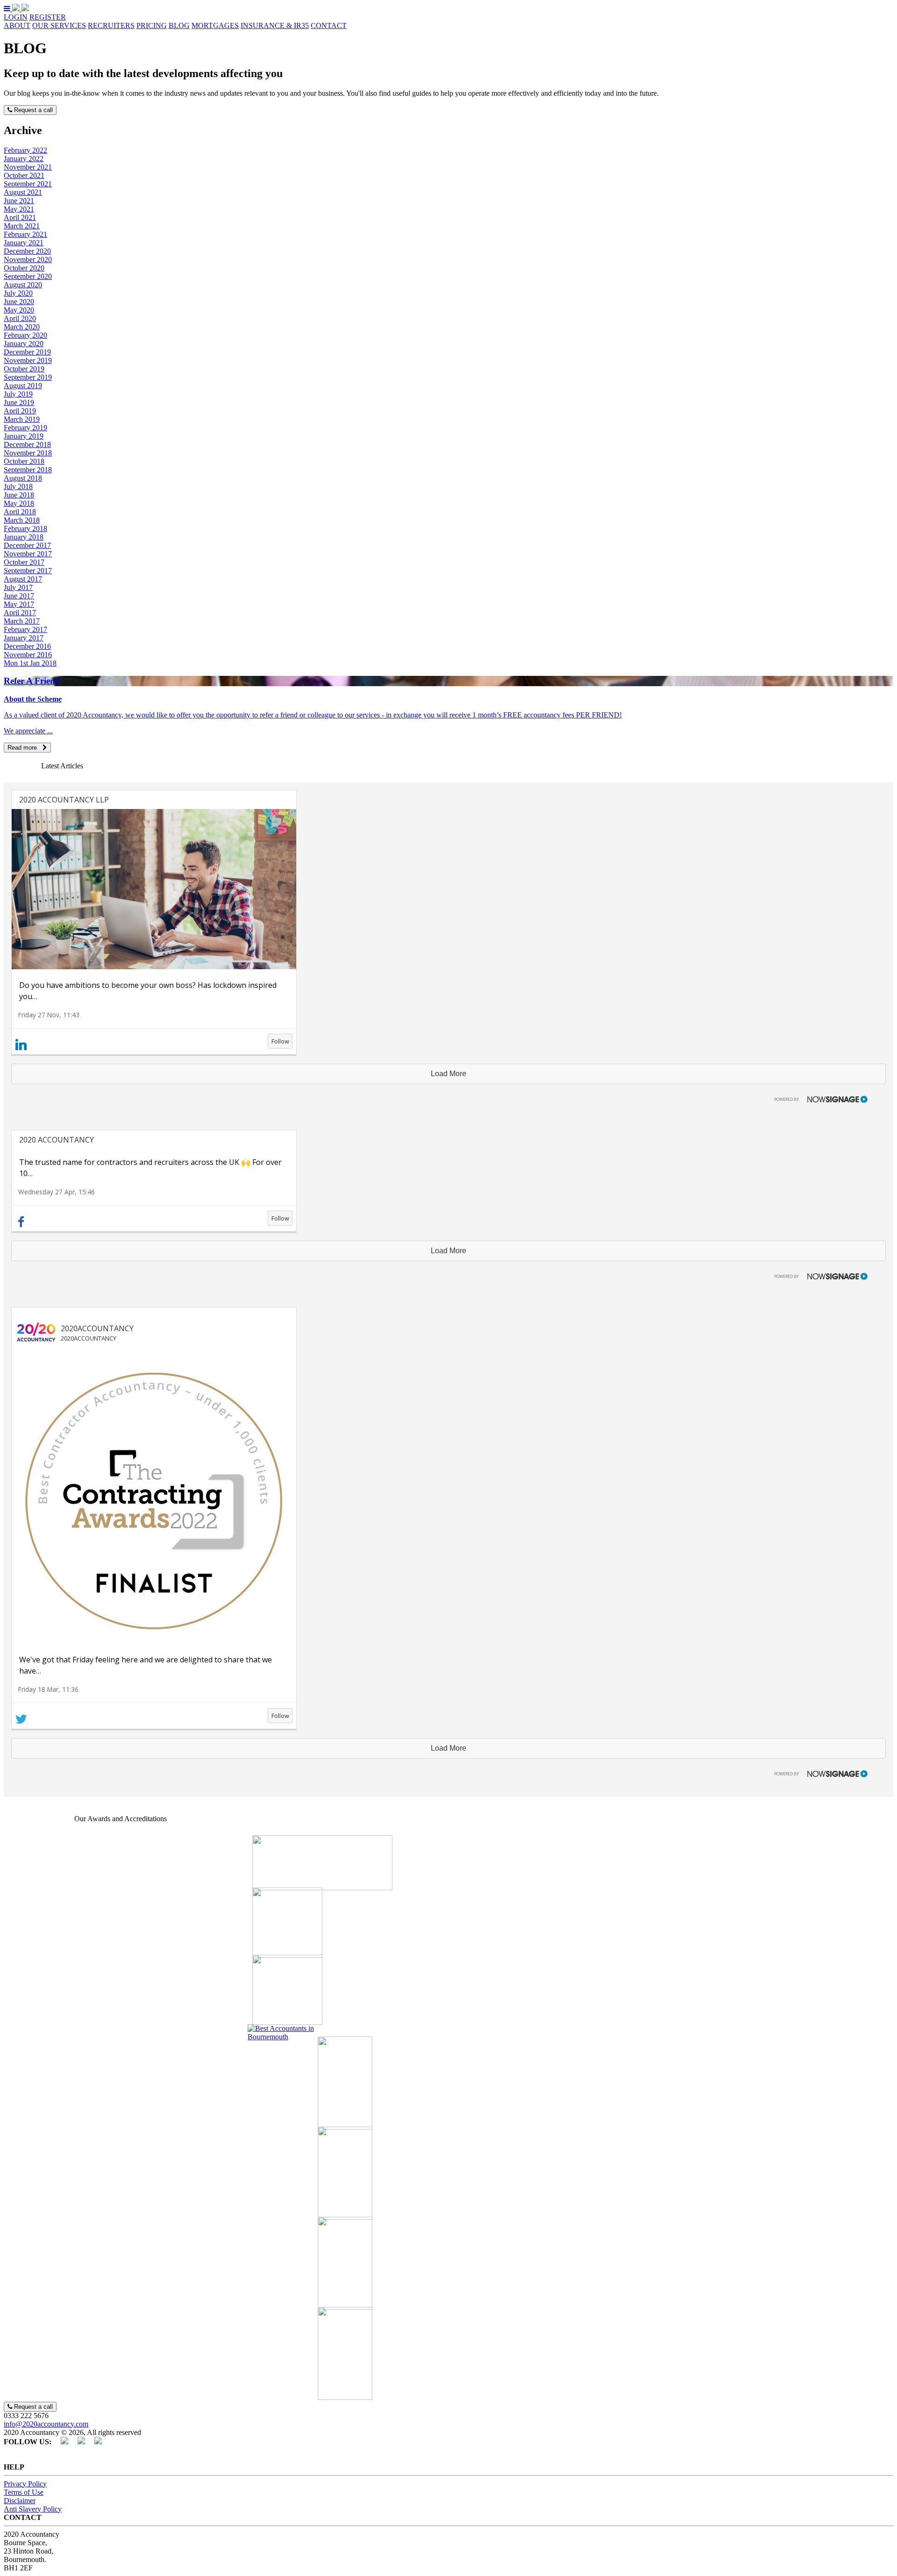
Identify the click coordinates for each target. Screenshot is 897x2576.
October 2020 (24, 268)
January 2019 (24, 436)
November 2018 (28, 453)
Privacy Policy (25, 2484)
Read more (25, 748)
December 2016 (27, 646)
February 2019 (25, 428)
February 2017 (25, 629)
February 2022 (25, 150)
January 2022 (24, 159)
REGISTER (48, 17)
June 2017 (19, 596)
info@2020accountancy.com (46, 2424)
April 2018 (20, 512)
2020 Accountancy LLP (64, 800)
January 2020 (24, 344)
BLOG (179, 25)
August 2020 (23, 285)
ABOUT (17, 25)
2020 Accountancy (57, 1140)
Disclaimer (20, 2501)
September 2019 (28, 377)
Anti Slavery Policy (33, 2509)
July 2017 (18, 587)
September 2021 (28, 184)
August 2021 (23, 192)
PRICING (152, 25)
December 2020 (27, 251)
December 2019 (27, 352)
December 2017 (27, 545)
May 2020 (19, 310)
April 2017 (20, 613)
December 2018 (27, 444)
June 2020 (19, 302)
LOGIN (16, 17)
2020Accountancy (97, 1328)
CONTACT (329, 25)
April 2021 (20, 217)
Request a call (32, 110)
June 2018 (19, 495)
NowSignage (817, 1098)
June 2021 (19, 201)
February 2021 (25, 234)
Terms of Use (24, 2492)
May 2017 (19, 604)
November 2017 (28, 554)
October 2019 (24, 369)
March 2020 (22, 327)
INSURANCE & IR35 (275, 25)
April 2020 (20, 318)
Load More (448, 1074)
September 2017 (28, 571)
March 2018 (22, 520)
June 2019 (19, 402)
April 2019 (20, 411)
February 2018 (25, 529)
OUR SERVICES (59, 25)
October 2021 (24, 175)
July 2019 (18, 394)
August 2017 (23, 579)
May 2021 (19, 209)
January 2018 (24, 537)
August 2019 (23, 386)
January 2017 (24, 638)
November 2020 (28, 259)
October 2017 (24, 562)
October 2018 (24, 461)
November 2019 (28, 360)
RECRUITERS (111, 25)
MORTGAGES (215, 25)
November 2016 (28, 655)
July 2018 (18, 486)
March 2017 (22, 621)
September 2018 (28, 470)
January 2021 (24, 243)
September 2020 (28, 276)
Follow (280, 1041)
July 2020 (18, 293)
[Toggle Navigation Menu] (8, 9)
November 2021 (28, 167)
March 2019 (22, 419)
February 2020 (25, 335)
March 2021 (22, 226)
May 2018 (19, 503)
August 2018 (23, 478)
